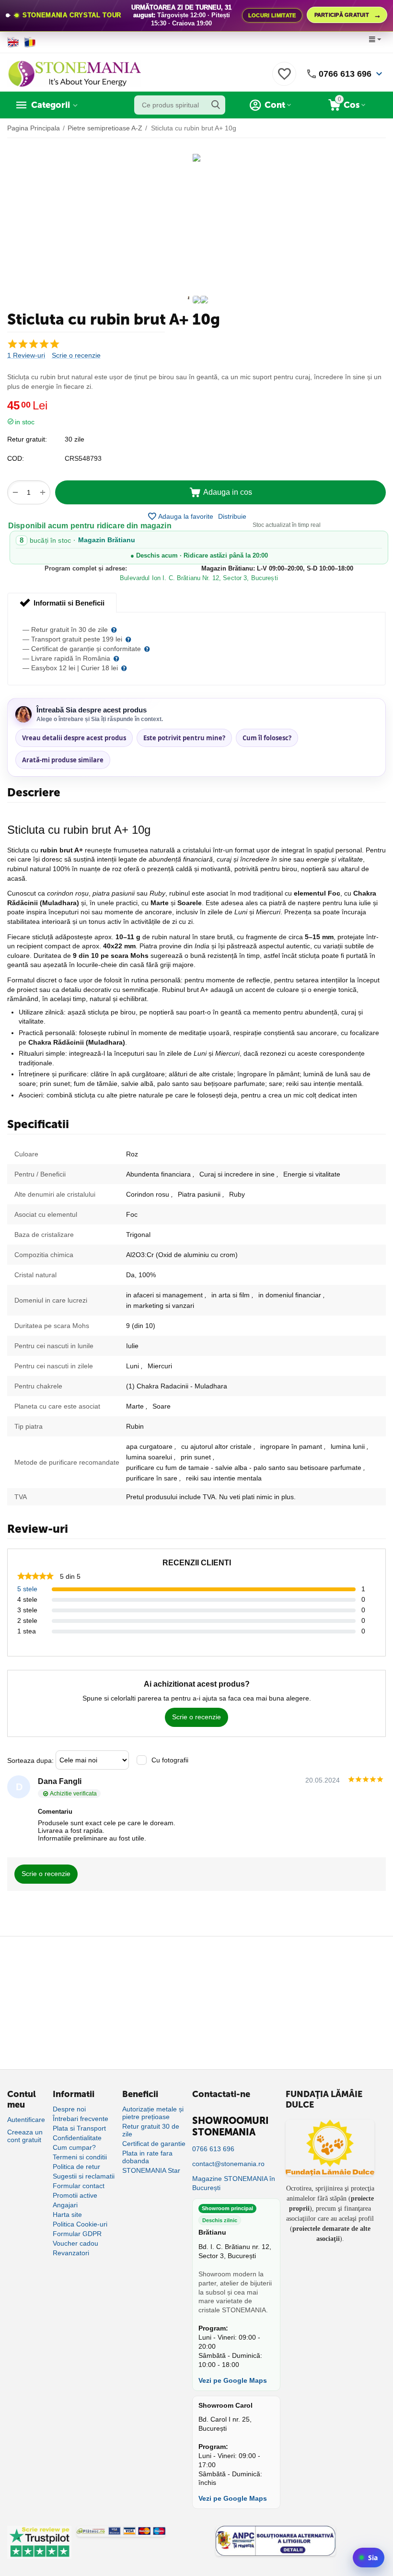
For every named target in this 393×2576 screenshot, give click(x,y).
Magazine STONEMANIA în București (234, 2183)
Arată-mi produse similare (63, 760)
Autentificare (26, 2120)
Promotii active (75, 2195)
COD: (16, 458)
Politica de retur (76, 2167)
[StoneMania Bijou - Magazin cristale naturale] (74, 73)
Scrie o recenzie (76, 356)
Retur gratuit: (27, 439)
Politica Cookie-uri (80, 2224)
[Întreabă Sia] (369, 2558)
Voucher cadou (75, 2243)
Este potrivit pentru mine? (184, 738)
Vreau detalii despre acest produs (74, 738)
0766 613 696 (345, 74)
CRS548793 (83, 458)
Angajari (65, 2205)
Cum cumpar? (74, 2147)
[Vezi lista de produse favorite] (284, 79)
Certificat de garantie (154, 2144)
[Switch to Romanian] (30, 42)
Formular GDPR (77, 2234)
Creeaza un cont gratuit (25, 2136)
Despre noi (69, 2109)
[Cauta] (216, 105)
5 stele (27, 1589)
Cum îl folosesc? (267, 738)
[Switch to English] (13, 42)
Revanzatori (71, 2253)
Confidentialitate (77, 2138)
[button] (232, 516)
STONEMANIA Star (151, 2170)
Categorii (51, 105)
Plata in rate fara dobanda (147, 2157)
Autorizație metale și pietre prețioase (153, 2113)
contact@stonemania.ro (228, 2164)
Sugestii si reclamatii (84, 2176)
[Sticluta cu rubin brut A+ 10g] (196, 158)
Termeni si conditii (80, 2157)
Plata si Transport (79, 2128)
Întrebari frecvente (81, 2119)
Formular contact (79, 2186)
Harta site (67, 2215)
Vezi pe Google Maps (233, 2380)
